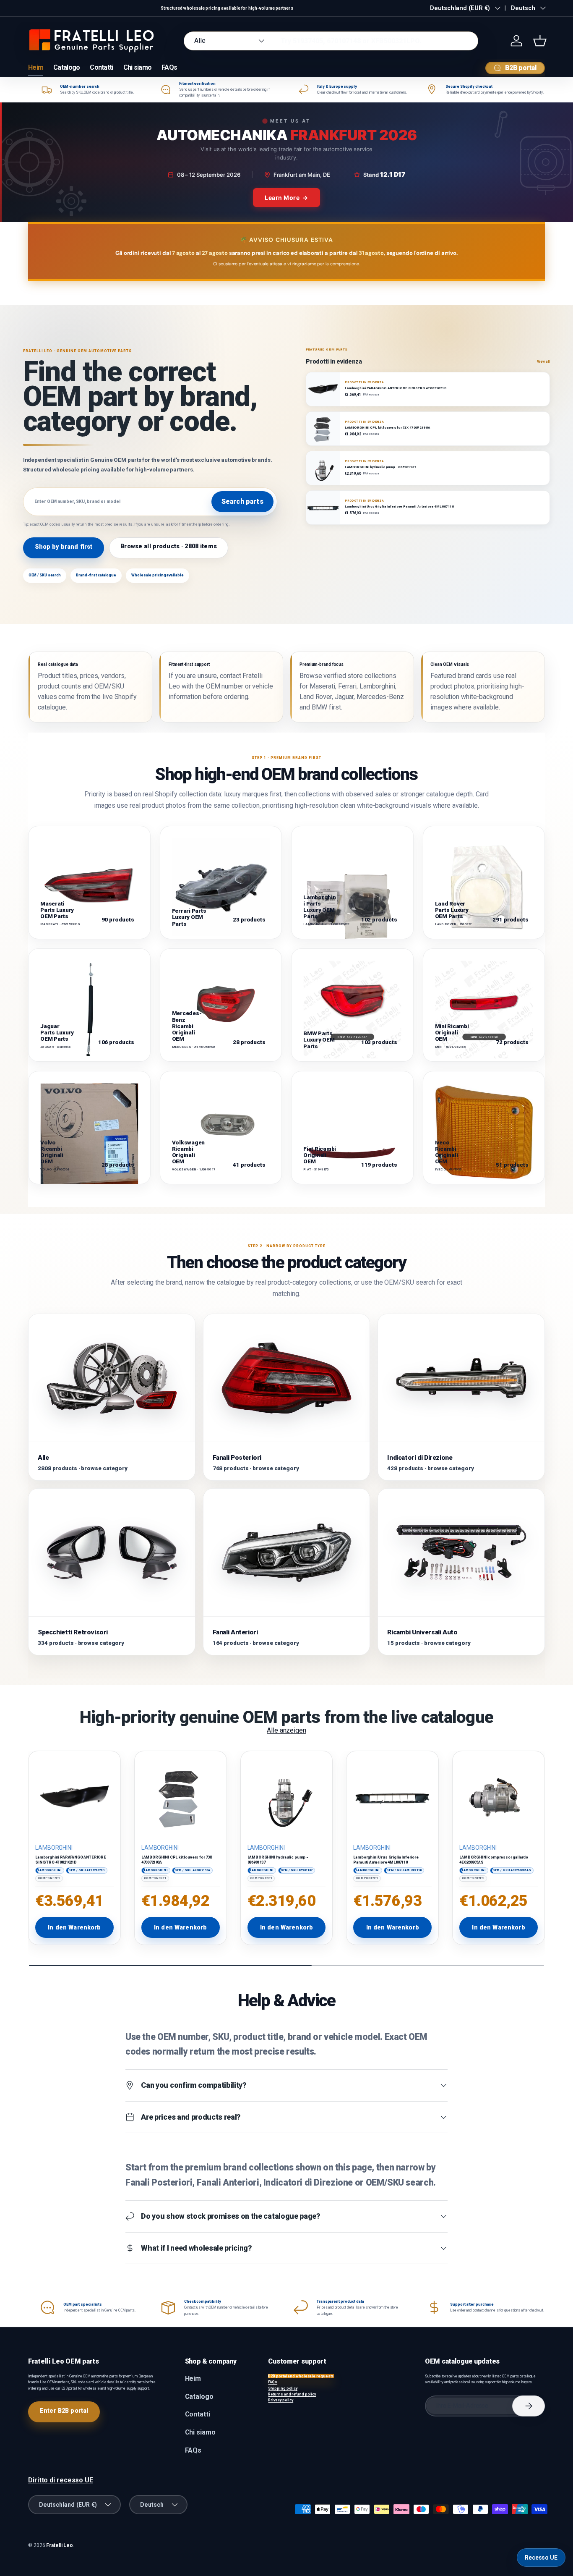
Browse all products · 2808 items (169, 546)
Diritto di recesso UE (61, 2480)
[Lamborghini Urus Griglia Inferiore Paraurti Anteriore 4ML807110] (392, 1797)
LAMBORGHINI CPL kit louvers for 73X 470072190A (177, 1860)
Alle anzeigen (286, 1730)
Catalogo (66, 67)
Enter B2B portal (64, 2411)
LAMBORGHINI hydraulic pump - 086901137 (278, 1860)
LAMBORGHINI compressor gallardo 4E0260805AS (494, 1860)
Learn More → (286, 198)
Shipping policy (283, 2388)
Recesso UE (541, 2558)
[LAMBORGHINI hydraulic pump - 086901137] (287, 1797)
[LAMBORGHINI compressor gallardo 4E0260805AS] (499, 1797)
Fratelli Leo (60, 2545)
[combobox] (331, 41)
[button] (540, 41)
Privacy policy (281, 2400)
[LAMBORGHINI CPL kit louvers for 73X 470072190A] (181, 1797)
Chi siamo (138, 67)
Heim (36, 67)
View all (543, 361)
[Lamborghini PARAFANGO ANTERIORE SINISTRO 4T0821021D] (74, 1797)
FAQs (169, 67)
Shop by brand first (64, 547)
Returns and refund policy (292, 2394)
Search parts (242, 501)
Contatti (101, 67)
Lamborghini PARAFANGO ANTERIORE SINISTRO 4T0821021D (71, 1860)
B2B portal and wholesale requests (301, 2376)
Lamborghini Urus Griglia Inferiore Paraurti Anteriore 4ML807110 (386, 1860)
